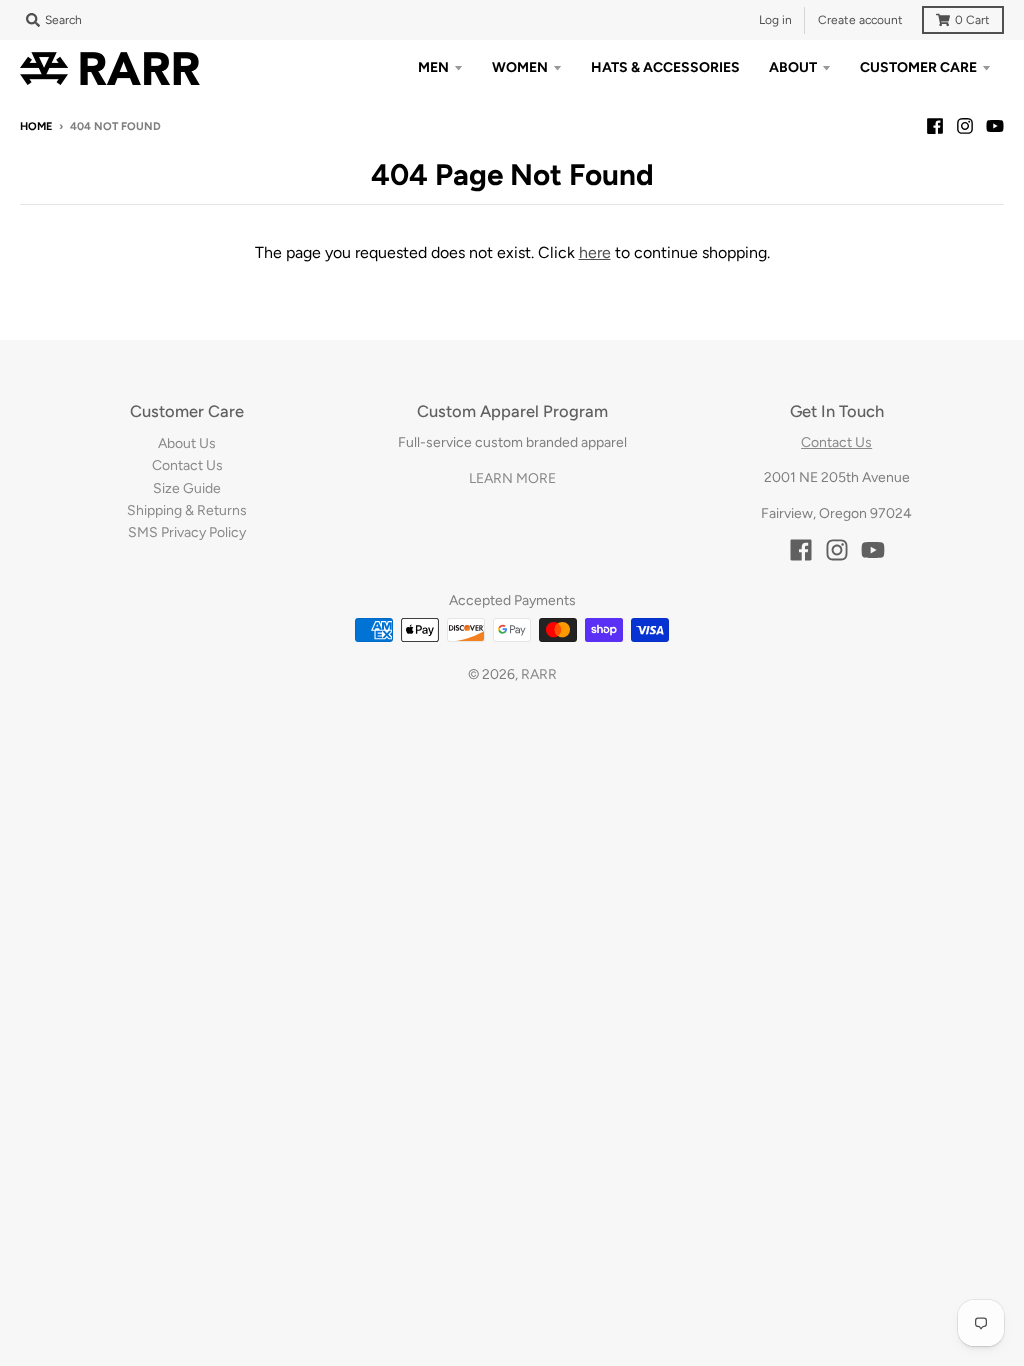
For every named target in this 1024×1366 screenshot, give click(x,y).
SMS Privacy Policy (187, 532)
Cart (972, 20)
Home (36, 126)
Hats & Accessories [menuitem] (665, 67)
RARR (539, 674)
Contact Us (187, 465)
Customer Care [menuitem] (918, 67)
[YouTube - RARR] (995, 126)
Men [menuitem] (433, 67)
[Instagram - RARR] (965, 126)
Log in (775, 20)
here (595, 252)
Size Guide (187, 488)
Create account (860, 20)
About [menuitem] (793, 67)
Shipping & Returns (187, 510)
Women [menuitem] (520, 67)
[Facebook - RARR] (935, 126)
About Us (187, 443)
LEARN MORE (512, 478)
